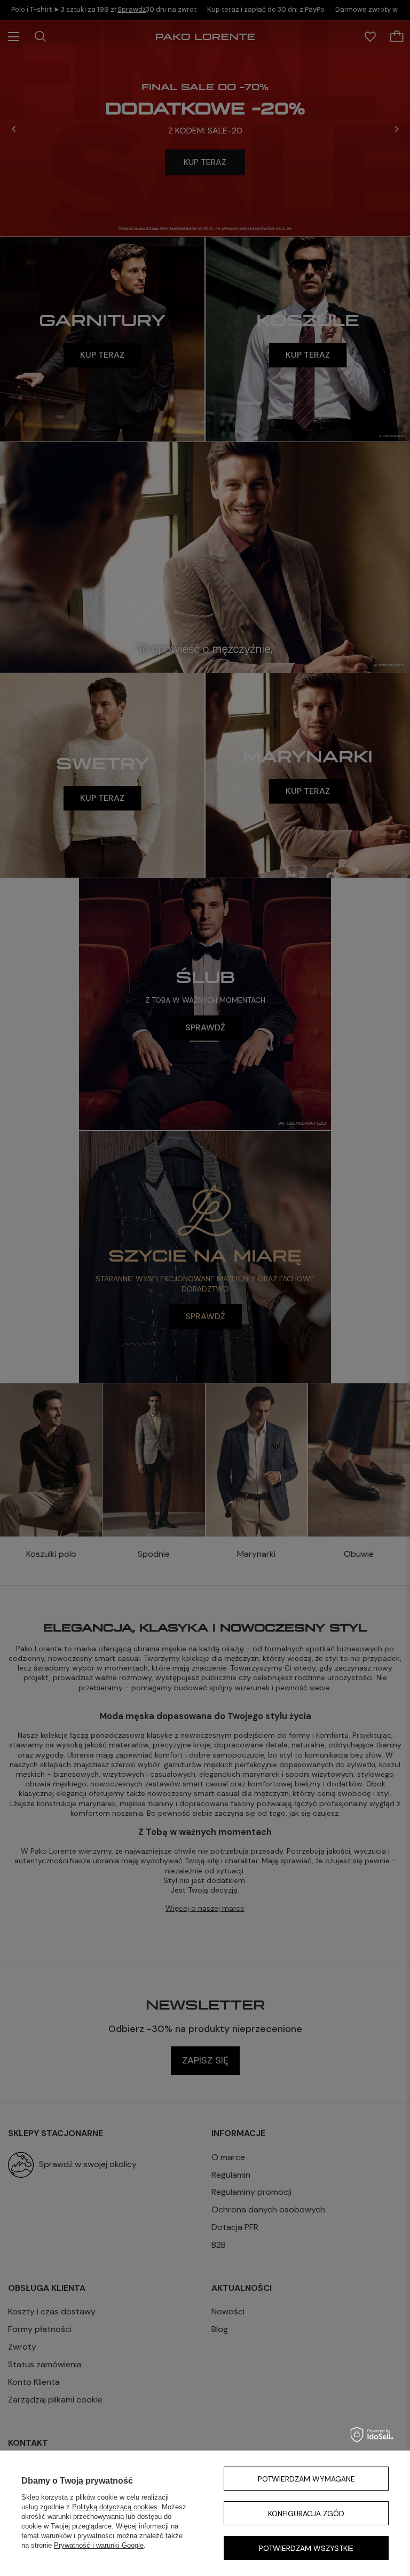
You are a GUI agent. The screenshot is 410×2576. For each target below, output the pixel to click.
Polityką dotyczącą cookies (115, 2507)
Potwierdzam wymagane (306, 2479)
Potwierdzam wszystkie (306, 2548)
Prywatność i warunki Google (99, 2545)
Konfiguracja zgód (306, 2514)
